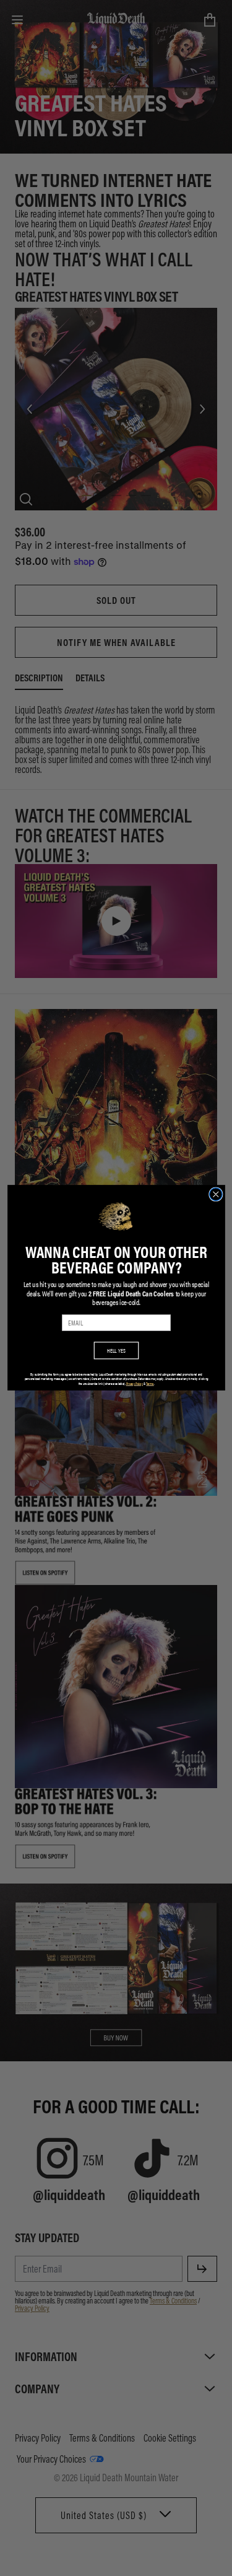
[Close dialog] (216, 1194)
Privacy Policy (134, 1384)
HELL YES (116, 1351)
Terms (150, 1384)
